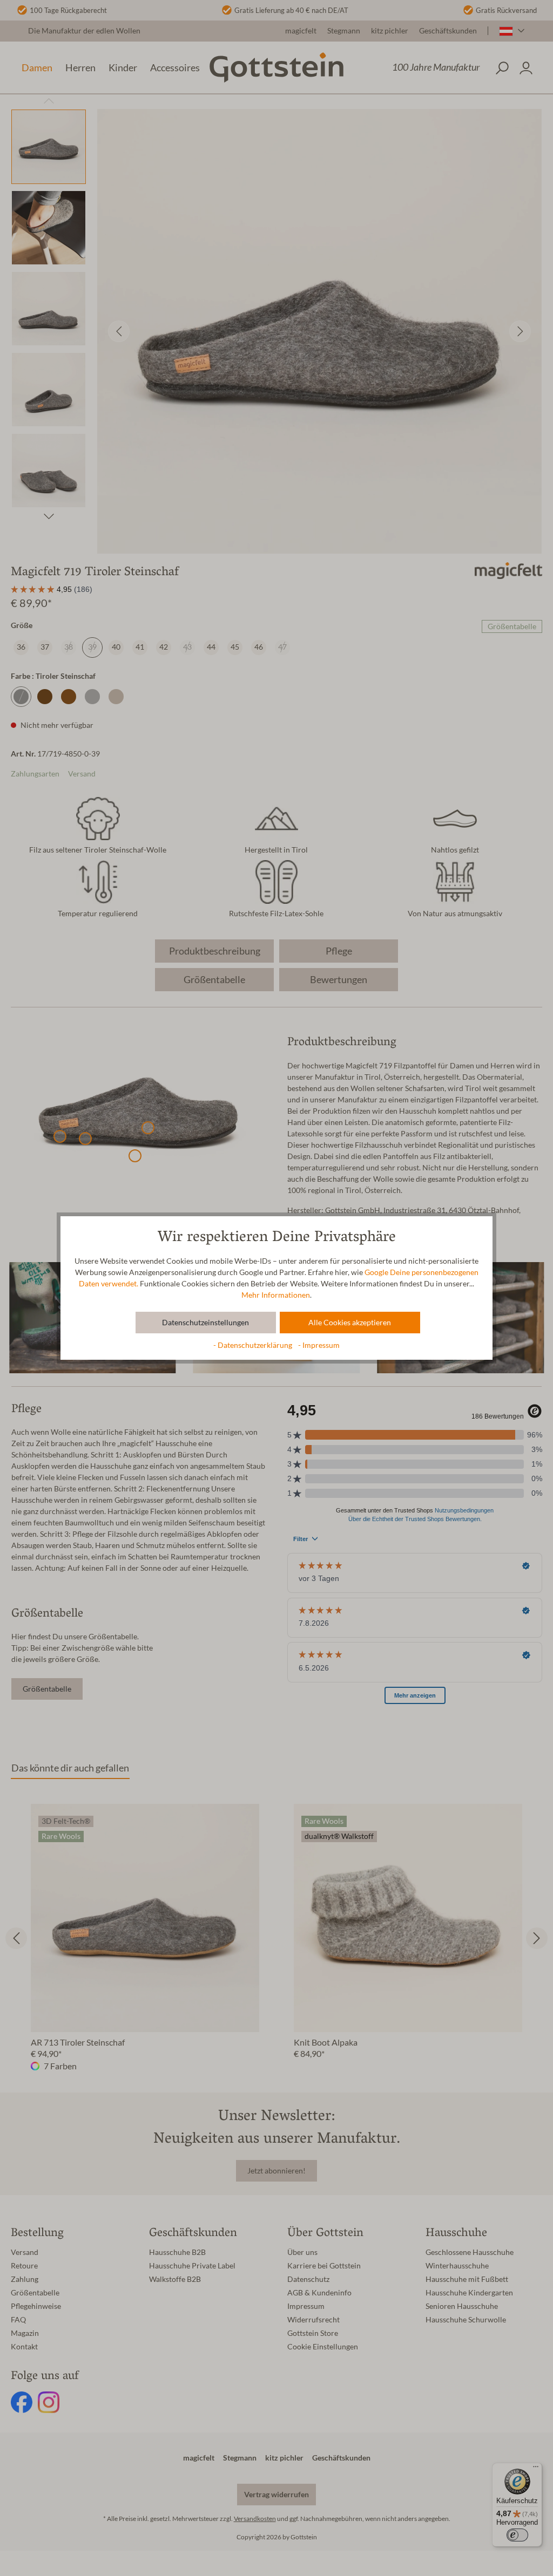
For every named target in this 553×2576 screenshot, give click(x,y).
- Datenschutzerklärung (254, 1345)
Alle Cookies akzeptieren (350, 1323)
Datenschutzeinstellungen (205, 1323)
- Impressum (319, 1345)
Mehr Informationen (276, 1295)
